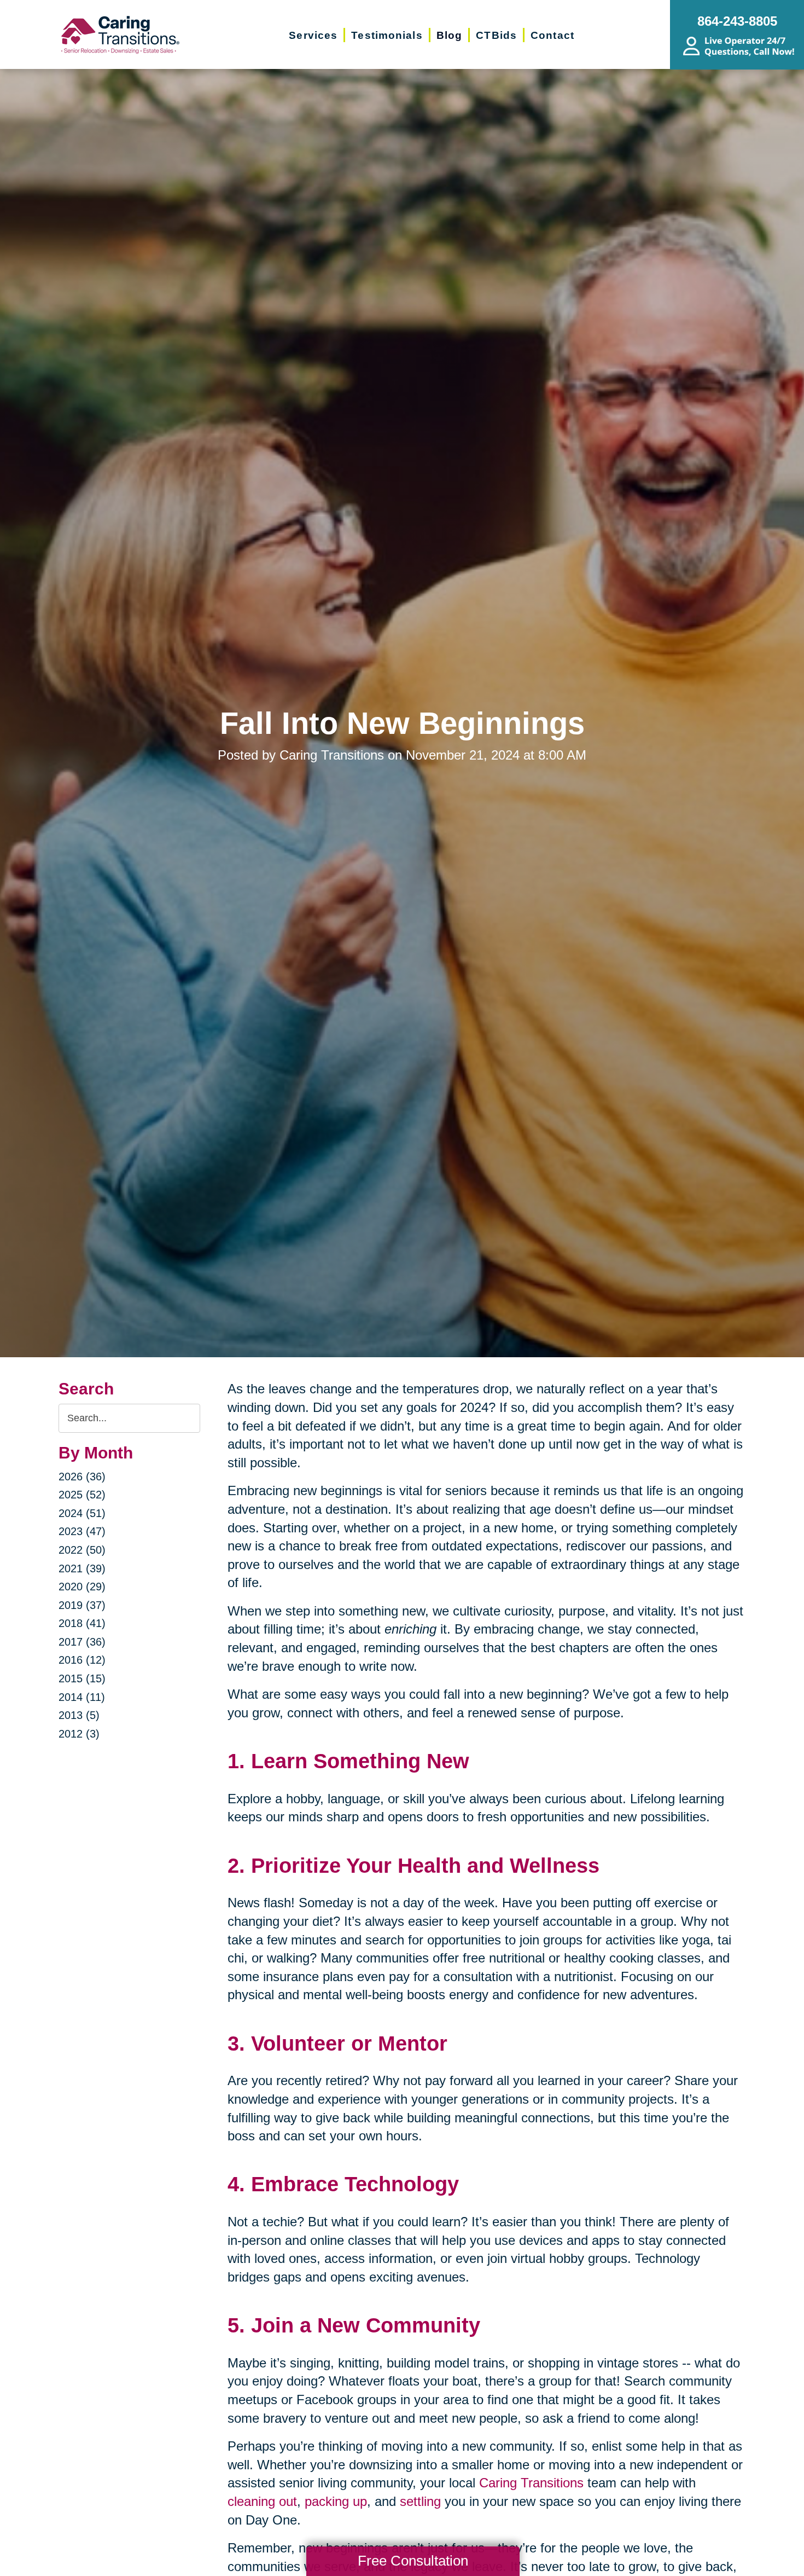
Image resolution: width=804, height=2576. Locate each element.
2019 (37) (82, 1605)
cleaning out (262, 2501)
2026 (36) (82, 1477)
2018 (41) (82, 1623)
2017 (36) (82, 1642)
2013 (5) (79, 1715)
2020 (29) (82, 1587)
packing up (336, 2501)
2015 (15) (82, 1678)
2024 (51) (82, 1513)
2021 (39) (82, 1568)
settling (420, 2501)
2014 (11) (82, 1697)
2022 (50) (82, 1550)
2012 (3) (79, 1734)
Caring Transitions (529, 2483)
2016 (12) (82, 1660)
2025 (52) (82, 1495)
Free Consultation (413, 2561)
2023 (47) (82, 1531)
